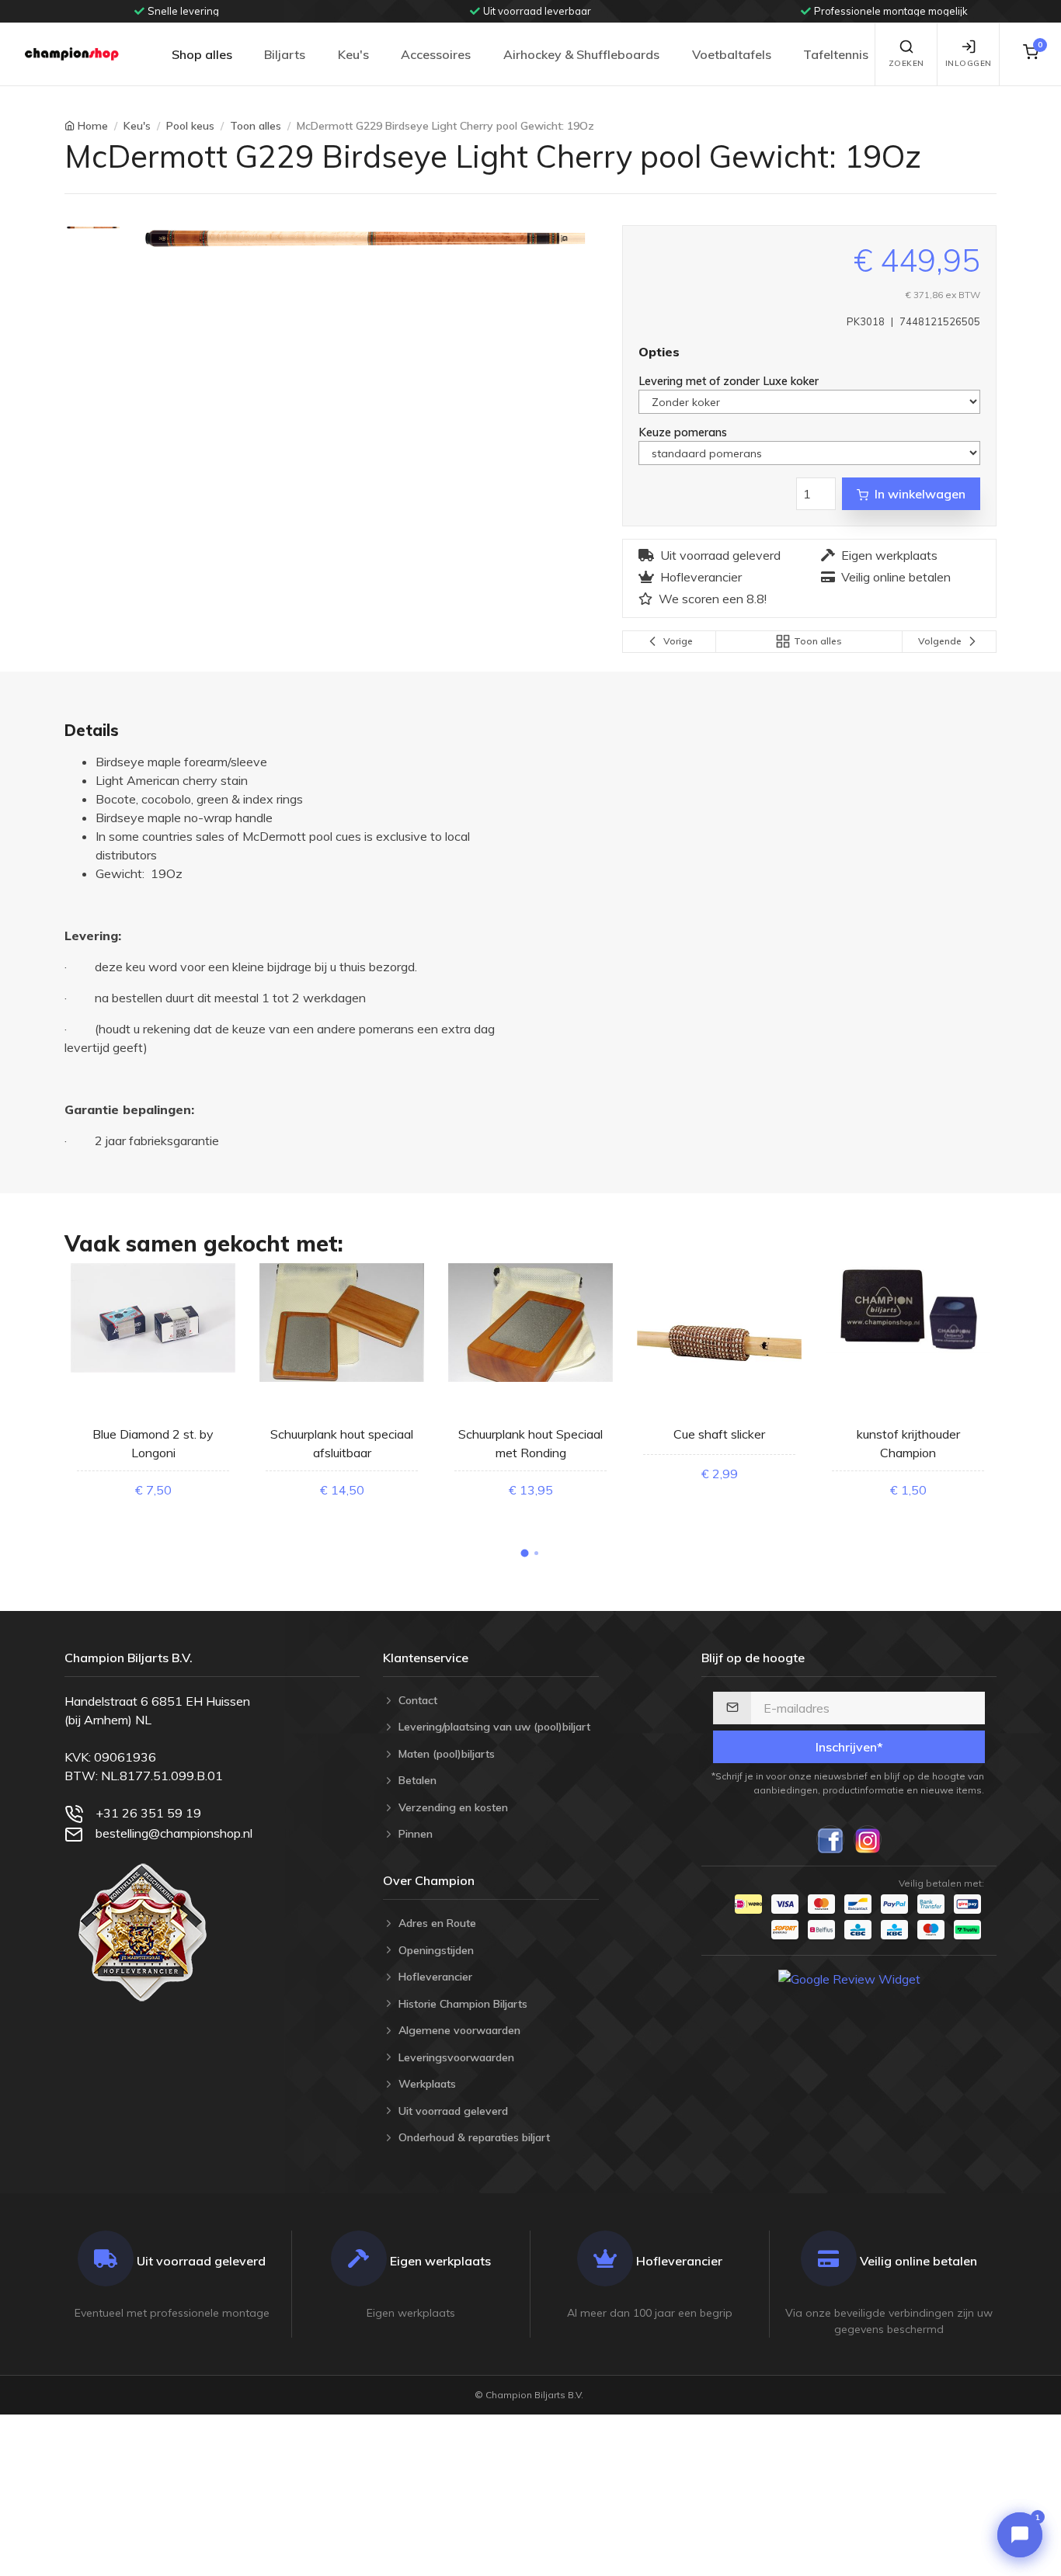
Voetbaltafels (732, 54)
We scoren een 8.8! (713, 599)
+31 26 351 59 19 (148, 1813)
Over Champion (429, 1880)
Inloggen (969, 63)
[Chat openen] (1020, 2535)
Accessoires (436, 54)
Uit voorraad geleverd (720, 555)
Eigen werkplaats (889, 555)
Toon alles (256, 126)
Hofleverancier (701, 577)
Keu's (353, 54)
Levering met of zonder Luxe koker (730, 381)
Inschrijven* (849, 1747)
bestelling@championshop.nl (174, 1833)
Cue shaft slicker (719, 1434)
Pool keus (190, 126)
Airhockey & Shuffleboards (581, 54)
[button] (525, 1554)
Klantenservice (426, 1658)
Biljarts (285, 54)
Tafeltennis (836, 54)
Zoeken (906, 63)
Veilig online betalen (896, 577)
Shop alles (202, 54)
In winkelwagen (920, 494)
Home (93, 126)
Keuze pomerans (684, 432)
